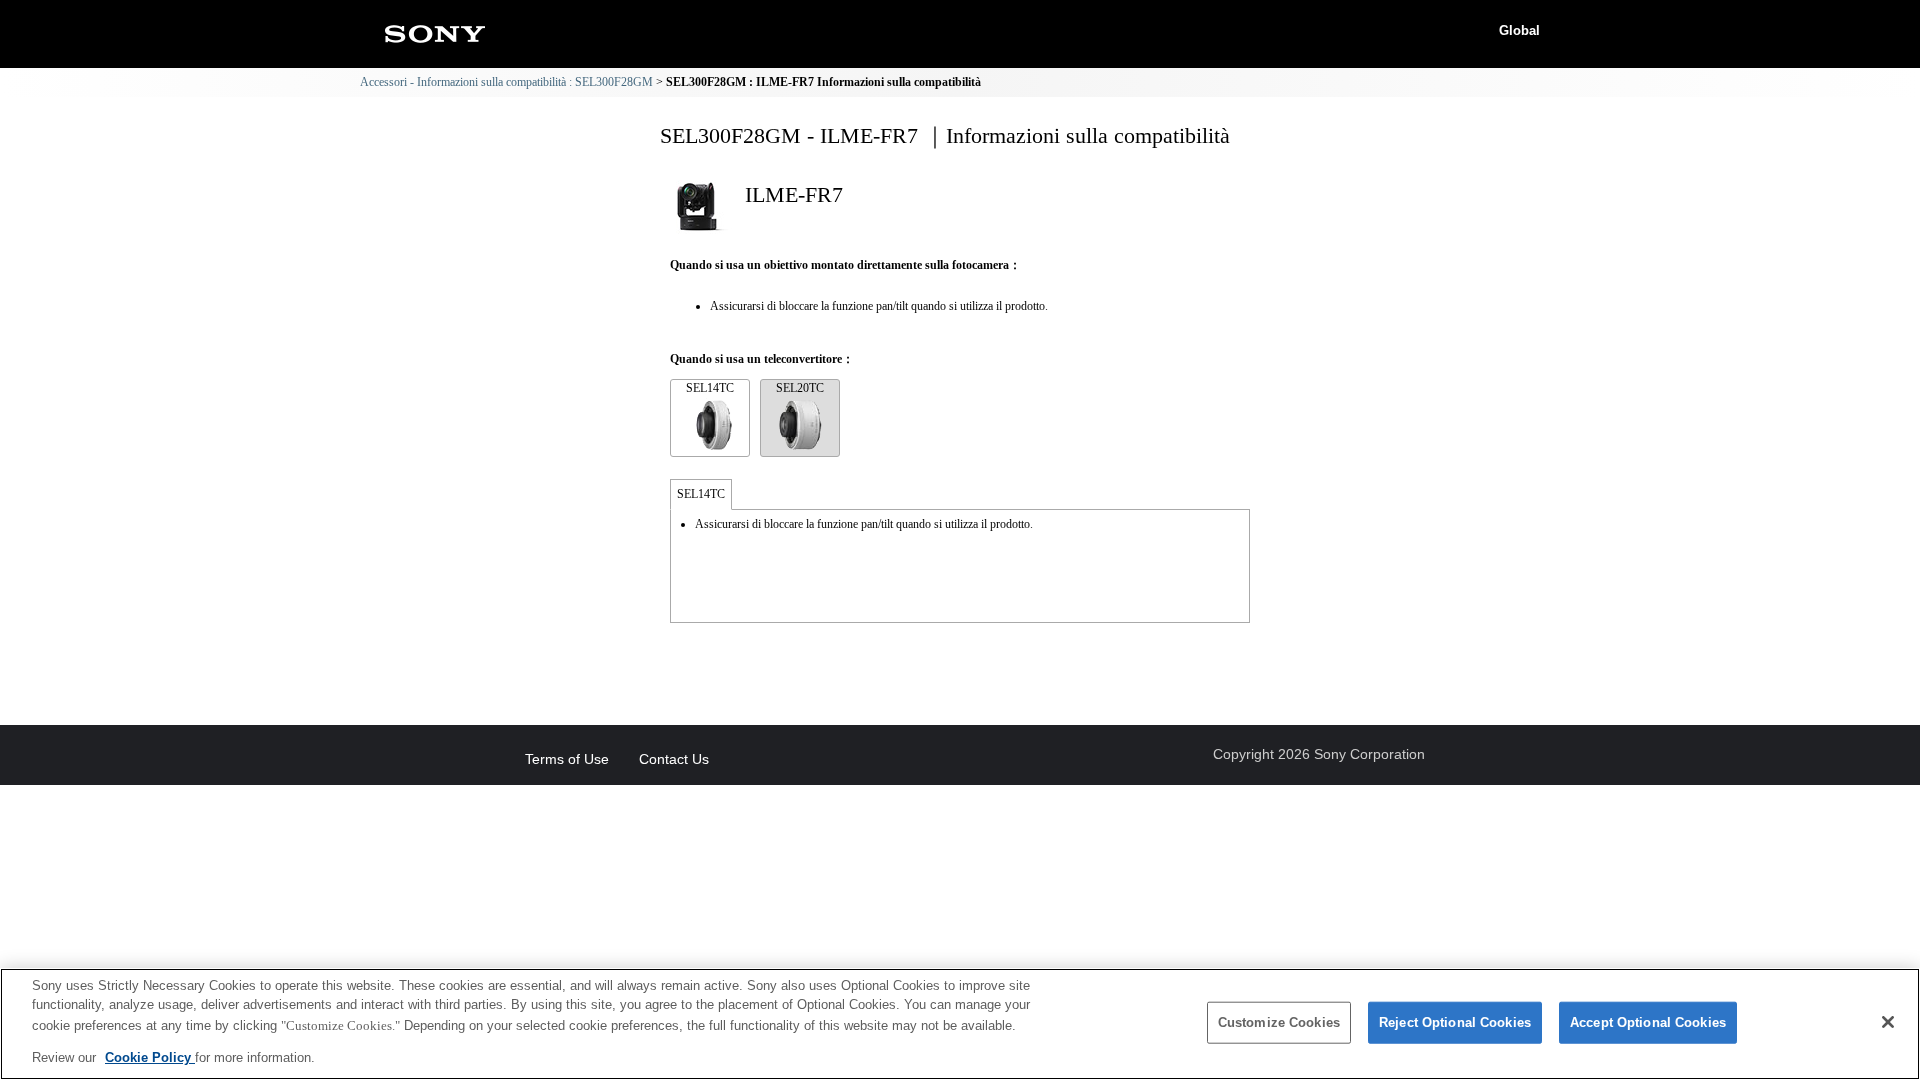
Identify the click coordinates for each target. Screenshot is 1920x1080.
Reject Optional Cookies (1455, 1022)
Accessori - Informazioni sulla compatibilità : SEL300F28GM (506, 82)
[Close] (1888, 1022)
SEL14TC (710, 388)
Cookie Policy (150, 1056)
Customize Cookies (1279, 1022)
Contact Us (674, 759)
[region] (960, 1024)
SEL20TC (800, 388)
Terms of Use (567, 759)
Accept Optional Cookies (1648, 1022)
